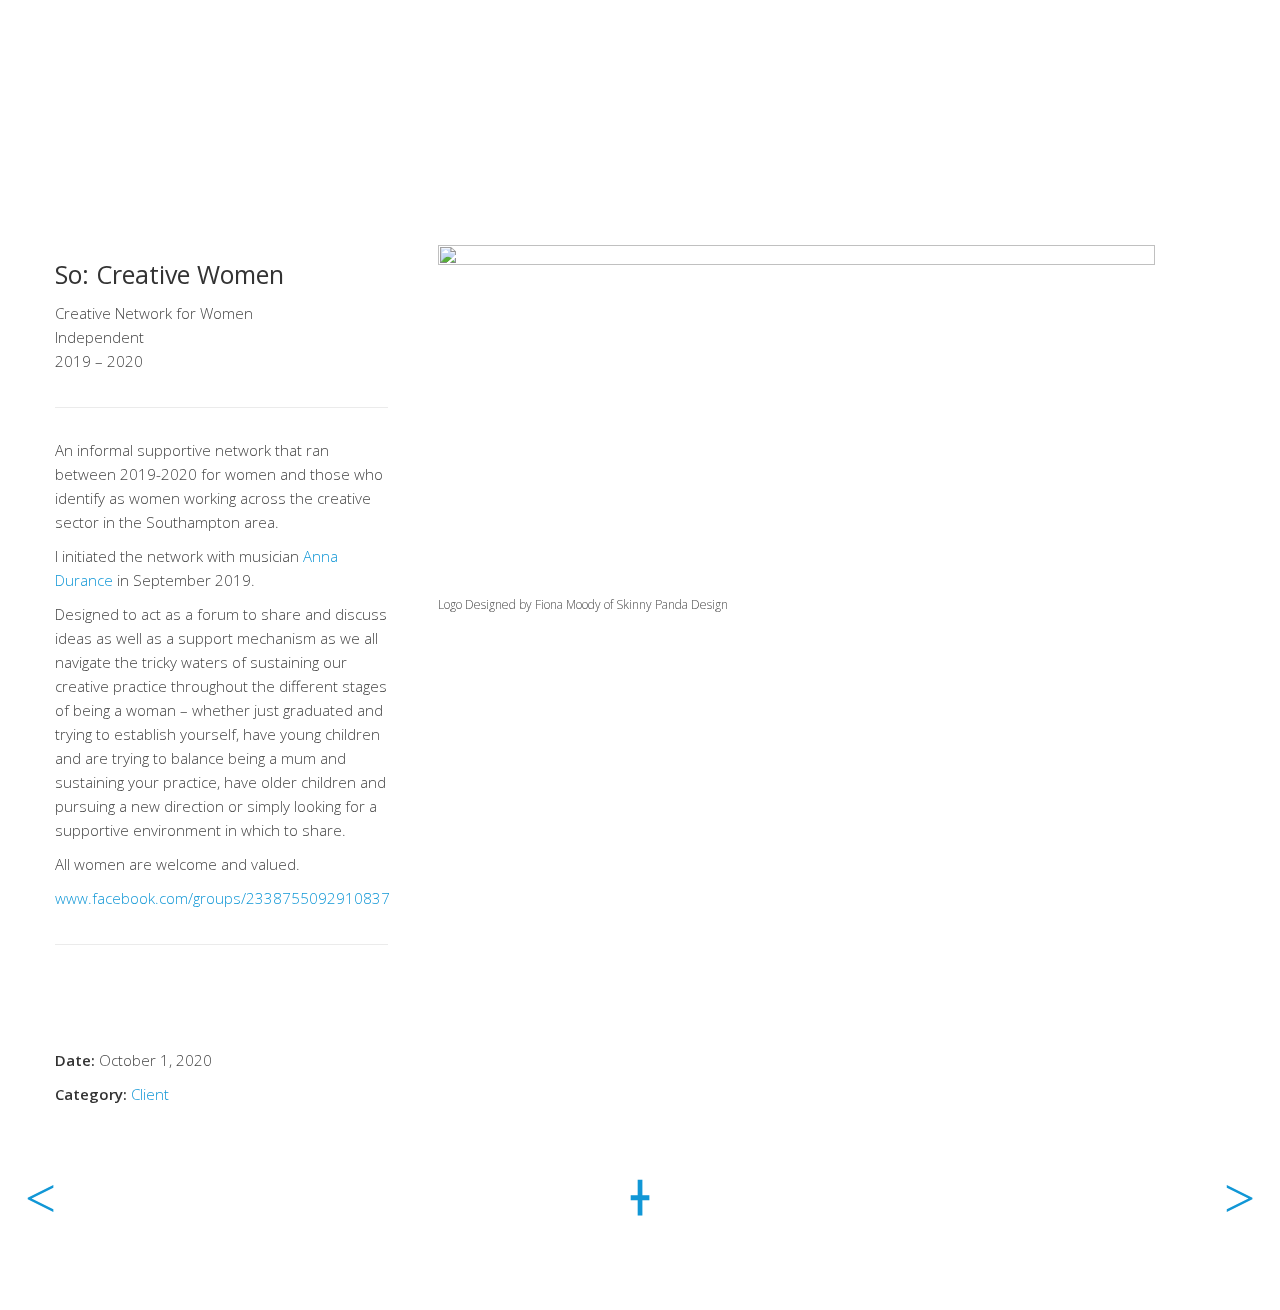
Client (150, 1094)
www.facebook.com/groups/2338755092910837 (222, 898)
